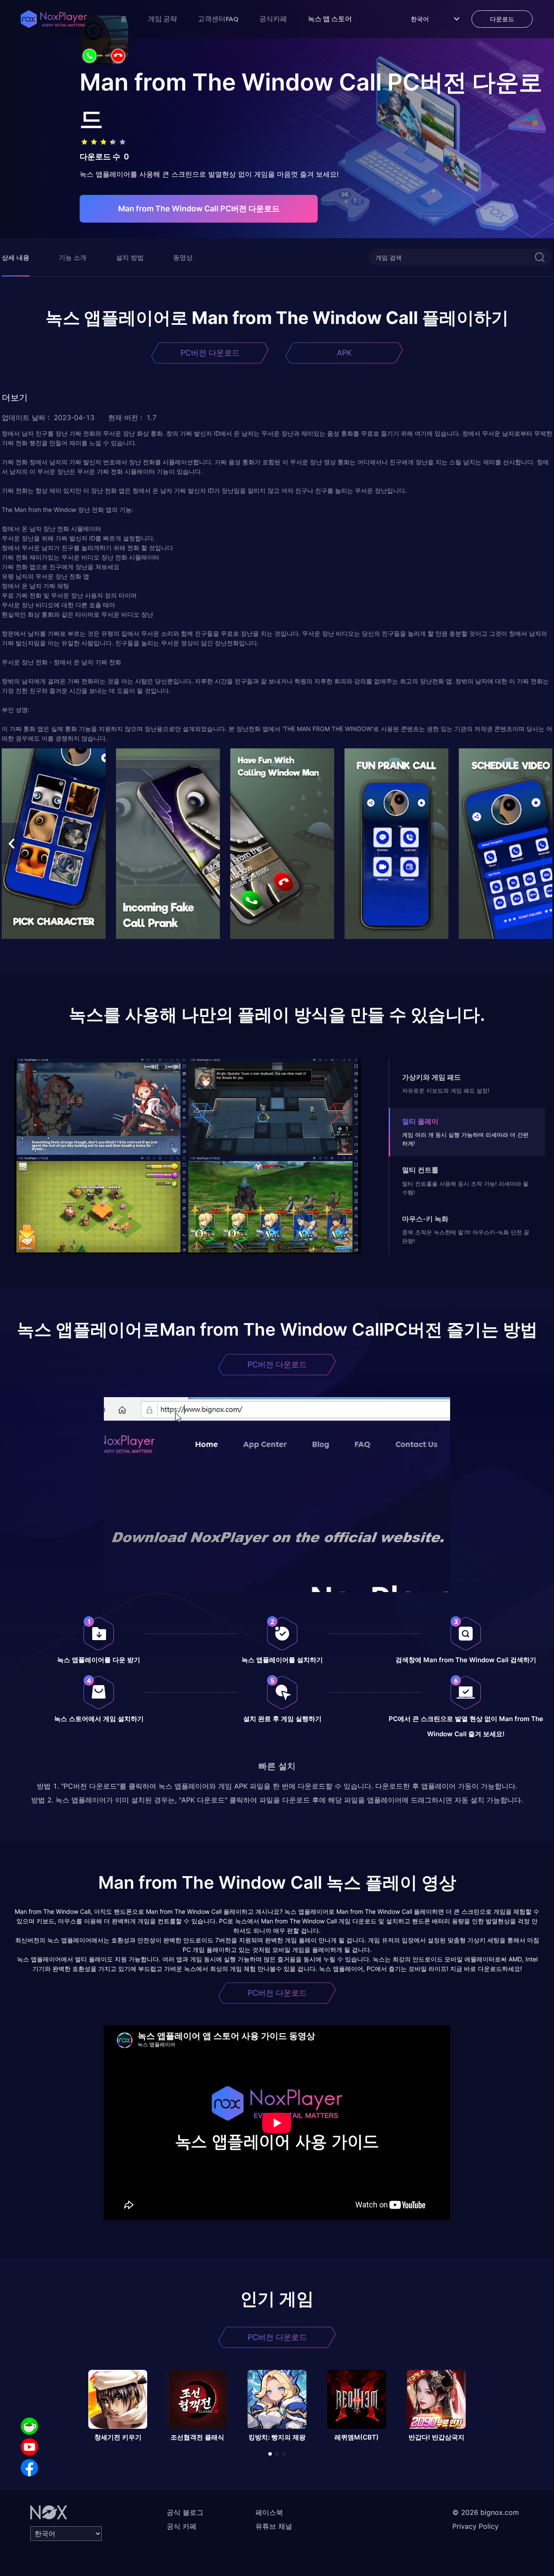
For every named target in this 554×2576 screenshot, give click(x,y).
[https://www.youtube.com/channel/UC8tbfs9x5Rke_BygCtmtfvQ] (29, 2447)
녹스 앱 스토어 (330, 19)
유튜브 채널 (274, 2526)
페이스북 (269, 2512)
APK (344, 353)
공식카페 (273, 19)
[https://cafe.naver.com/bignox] (29, 2426)
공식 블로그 (185, 2512)
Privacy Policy (475, 2526)
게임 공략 (163, 19)
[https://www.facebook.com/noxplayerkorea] (29, 2468)
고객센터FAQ (218, 19)
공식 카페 (182, 2526)
